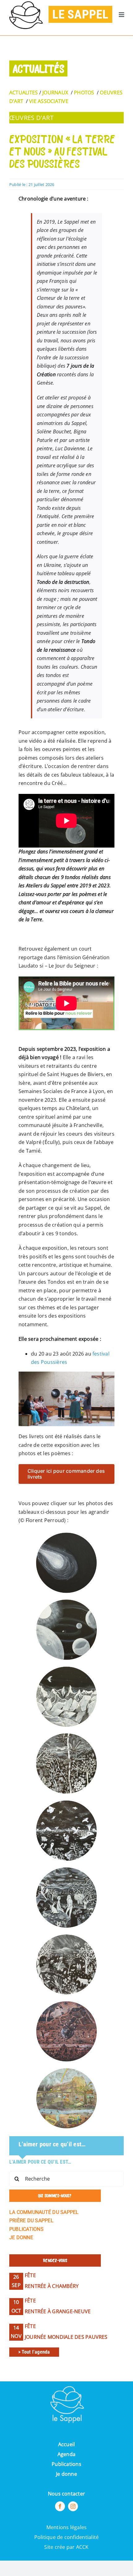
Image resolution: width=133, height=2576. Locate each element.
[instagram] (73, 2506)
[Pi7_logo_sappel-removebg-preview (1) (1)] (66, 2384)
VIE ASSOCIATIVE (49, 101)
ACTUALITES (24, 93)
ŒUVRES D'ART (31, 118)
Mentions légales (67, 2527)
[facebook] (60, 2506)
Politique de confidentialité (67, 2537)
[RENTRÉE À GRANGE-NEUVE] (66, 2319)
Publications (66, 2464)
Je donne (66, 2474)
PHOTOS (84, 93)
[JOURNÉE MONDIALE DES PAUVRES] (66, 2344)
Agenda (66, 2454)
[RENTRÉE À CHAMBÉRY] (66, 2293)
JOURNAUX (55, 93)
